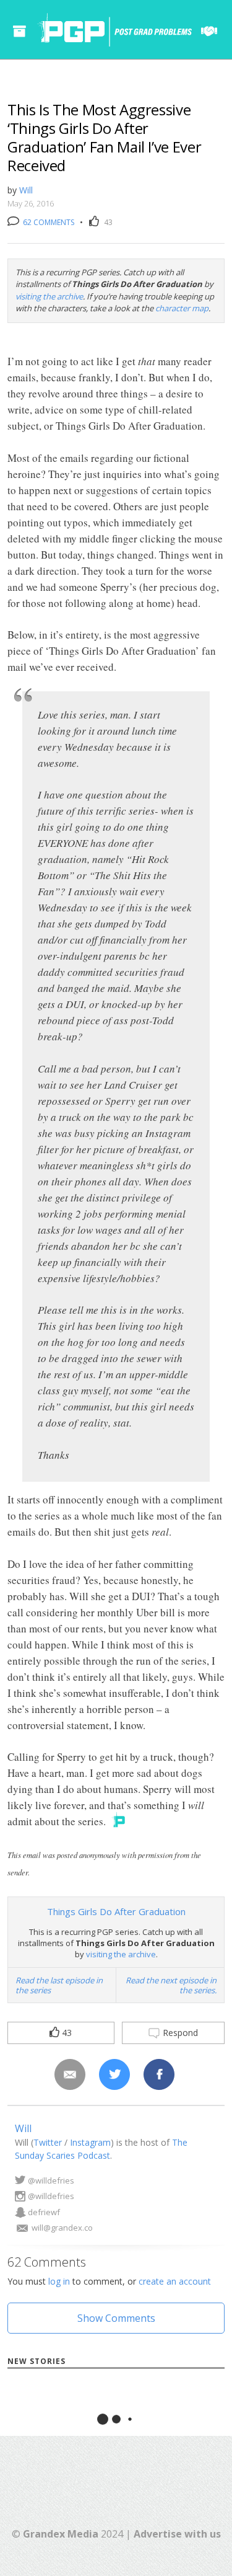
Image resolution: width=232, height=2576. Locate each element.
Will (26, 190)
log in (59, 2281)
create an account (175, 2281)
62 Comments (48, 222)
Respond (179, 2033)
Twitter (48, 2142)
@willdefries (51, 2180)
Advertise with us (177, 2534)
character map (182, 308)
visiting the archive (49, 296)
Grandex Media (61, 2534)
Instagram (90, 2142)
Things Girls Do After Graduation (116, 1911)
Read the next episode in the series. (171, 1985)
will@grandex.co (62, 2228)
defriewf (44, 2212)
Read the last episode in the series (59, 1985)
